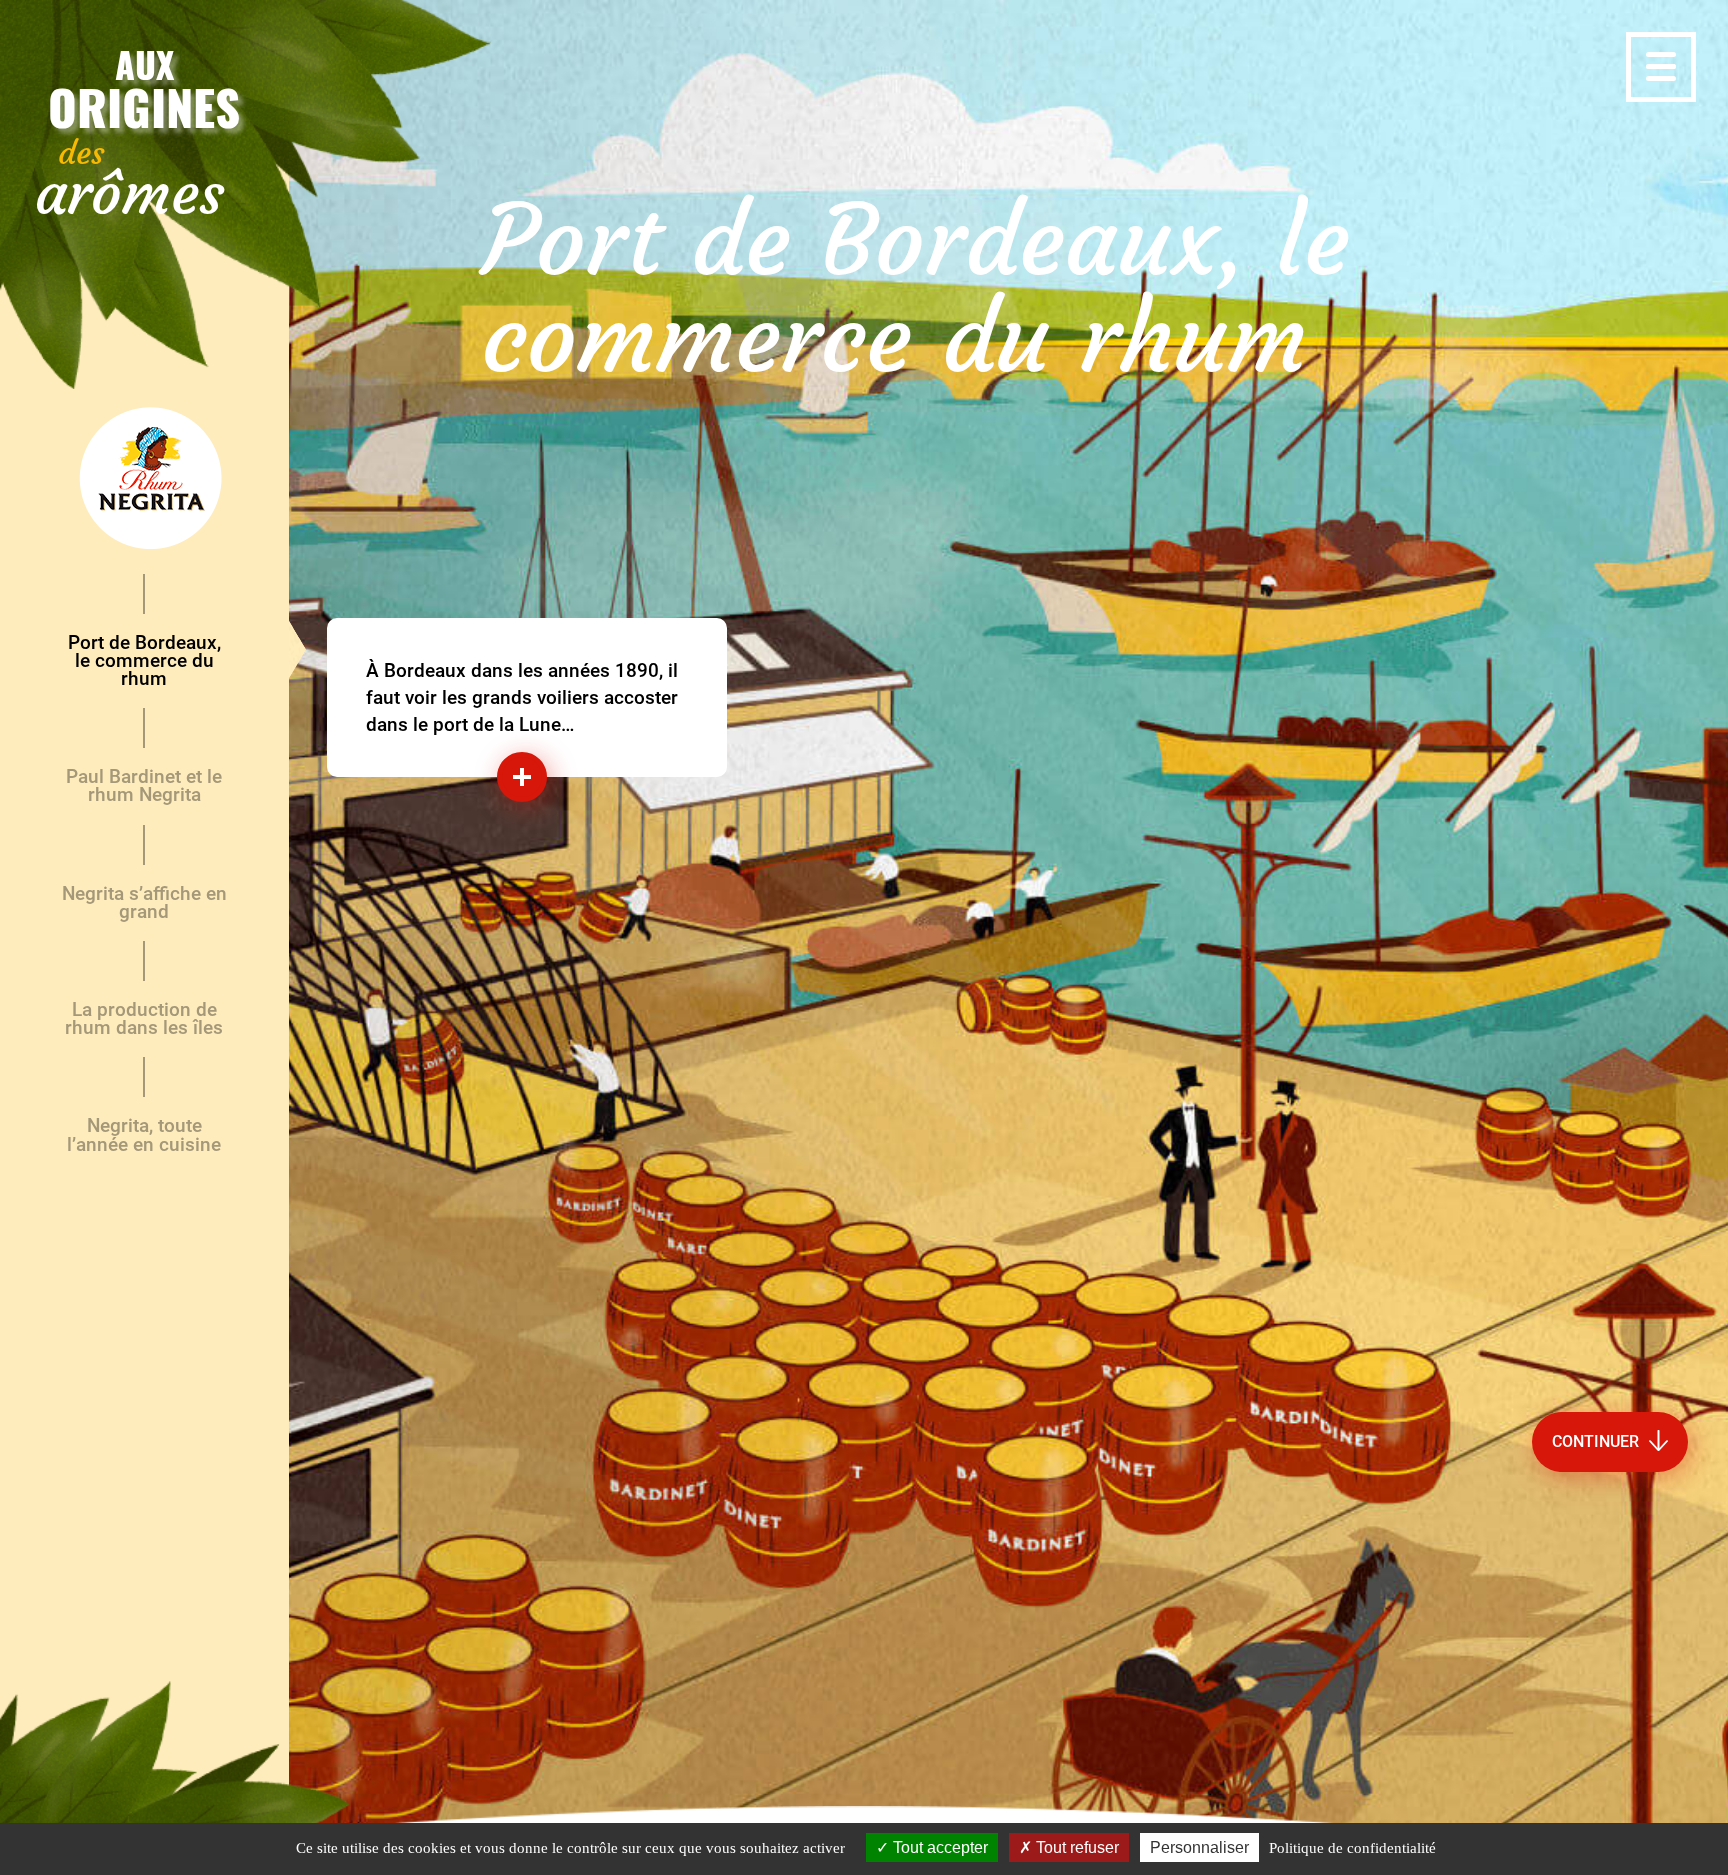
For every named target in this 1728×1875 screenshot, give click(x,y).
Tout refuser (1075, 1847)
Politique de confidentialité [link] (1352, 1848)
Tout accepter (938, 1847)
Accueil (144, 480)
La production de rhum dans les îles (144, 1018)
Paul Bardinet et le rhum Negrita (144, 785)
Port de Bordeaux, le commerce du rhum (144, 660)
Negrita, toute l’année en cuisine (144, 1134)
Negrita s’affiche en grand (144, 902)
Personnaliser (1199, 1847)
